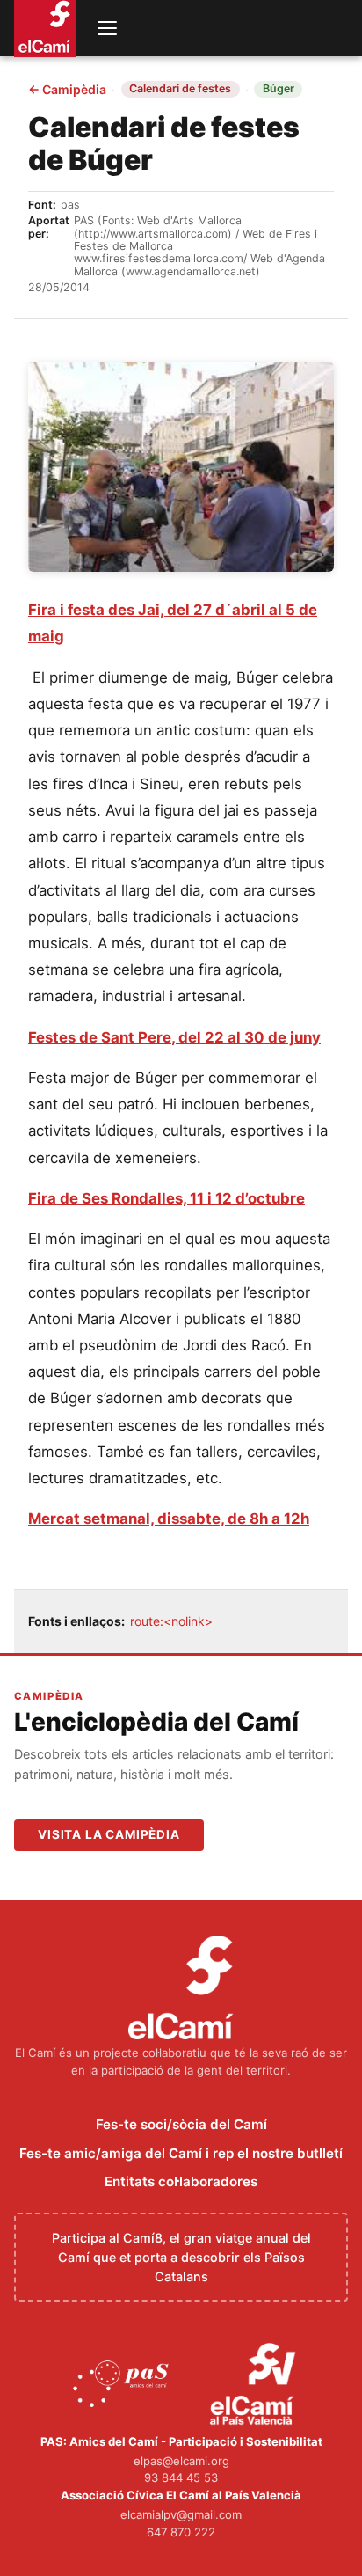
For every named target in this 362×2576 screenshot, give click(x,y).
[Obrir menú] (107, 28)
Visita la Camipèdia (109, 1834)
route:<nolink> (171, 1621)
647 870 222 (181, 2532)
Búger (279, 88)
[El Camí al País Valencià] (255, 2385)
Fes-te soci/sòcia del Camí (181, 2124)
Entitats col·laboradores (181, 2181)
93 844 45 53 (181, 2477)
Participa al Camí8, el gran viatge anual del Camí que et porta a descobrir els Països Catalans (181, 2257)
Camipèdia (67, 90)
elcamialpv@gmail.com (181, 2514)
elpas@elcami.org (181, 2461)
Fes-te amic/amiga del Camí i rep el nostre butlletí (181, 2153)
